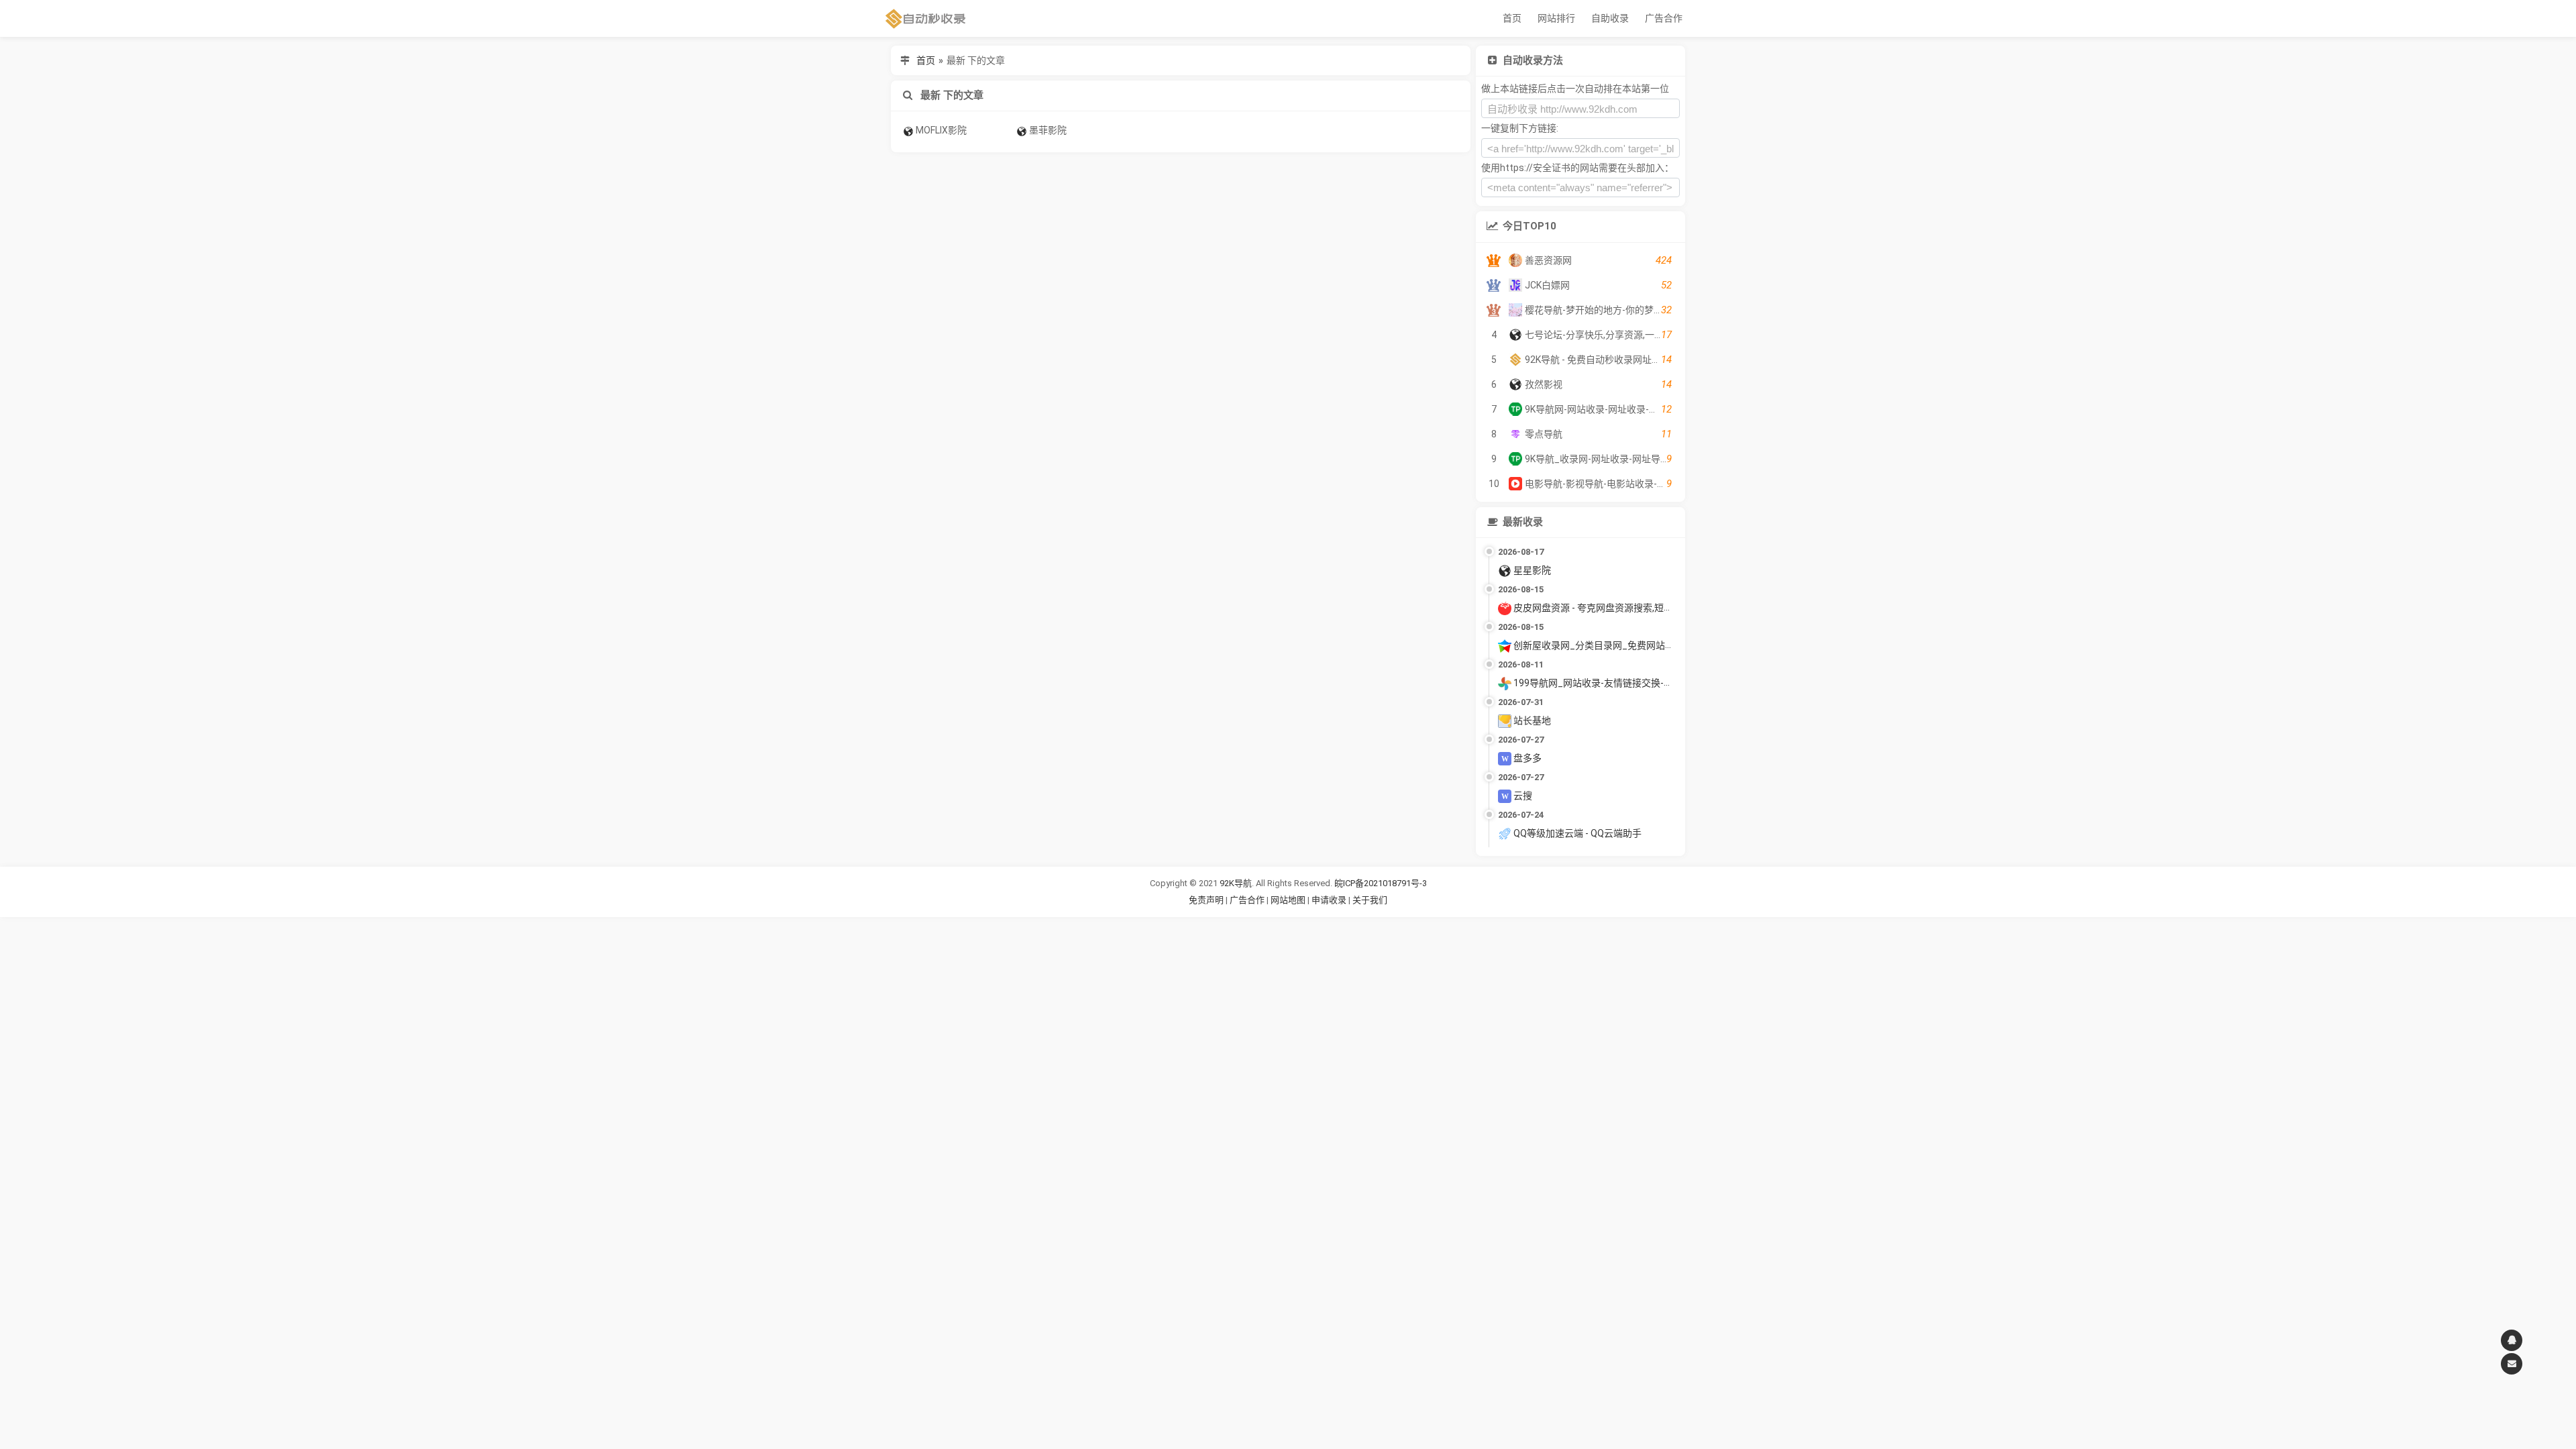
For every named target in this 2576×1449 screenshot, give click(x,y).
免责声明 (1206, 900)
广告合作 (1664, 18)
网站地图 (1289, 900)
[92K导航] (926, 18)
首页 (1512, 18)
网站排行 (1556, 18)
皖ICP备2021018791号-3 (1381, 883)
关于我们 (1370, 900)
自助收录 (1610, 18)
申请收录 (1329, 900)
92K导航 (1236, 883)
